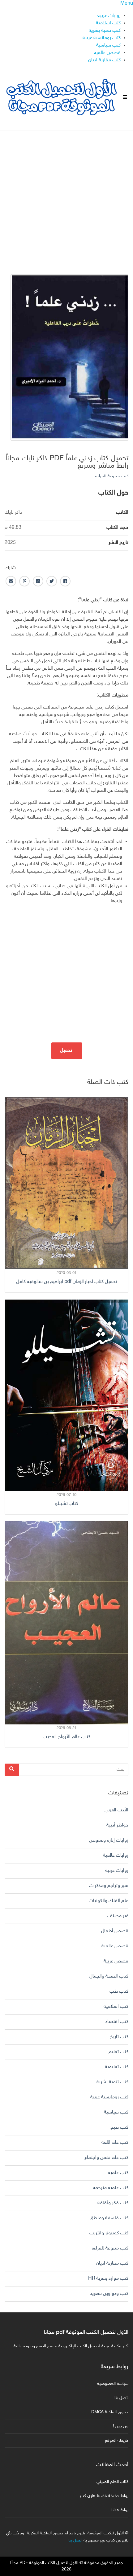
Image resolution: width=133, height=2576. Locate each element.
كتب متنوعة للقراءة (112, 476)
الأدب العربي (116, 1810)
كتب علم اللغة (115, 2143)
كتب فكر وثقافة (113, 2203)
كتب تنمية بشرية (105, 31)
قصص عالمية (107, 53)
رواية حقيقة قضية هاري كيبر (104, 2496)
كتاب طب (119, 1992)
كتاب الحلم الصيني (112, 2482)
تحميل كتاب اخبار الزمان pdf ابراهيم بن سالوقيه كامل (66, 1282)
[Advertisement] (66, 197)
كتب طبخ (119, 2128)
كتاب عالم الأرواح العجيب (66, 1737)
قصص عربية (116, 1961)
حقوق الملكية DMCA (110, 2412)
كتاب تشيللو (67, 1504)
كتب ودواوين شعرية (109, 2294)
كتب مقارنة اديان (104, 60)
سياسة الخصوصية (113, 2384)
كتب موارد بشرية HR (108, 2279)
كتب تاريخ (119, 2037)
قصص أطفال (115, 1931)
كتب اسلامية (108, 23)
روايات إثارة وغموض (109, 1841)
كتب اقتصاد (117, 2022)
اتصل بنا (121, 2398)
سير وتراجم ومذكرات (109, 1886)
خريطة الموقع (117, 2440)
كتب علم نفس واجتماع (106, 2158)
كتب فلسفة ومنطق (109, 2218)
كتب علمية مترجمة (111, 2188)
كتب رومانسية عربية (102, 38)
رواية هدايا (120, 2510)
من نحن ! (121, 2426)
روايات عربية (109, 16)
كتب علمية (118, 2173)
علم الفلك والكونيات (109, 1901)
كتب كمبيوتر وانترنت (109, 2233)
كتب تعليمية (117, 2067)
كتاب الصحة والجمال (109, 1976)
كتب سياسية (108, 45)
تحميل (67, 1051)
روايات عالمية (116, 1856)
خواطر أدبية (117, 1825)
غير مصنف (118, 1916)
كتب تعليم (118, 2052)
